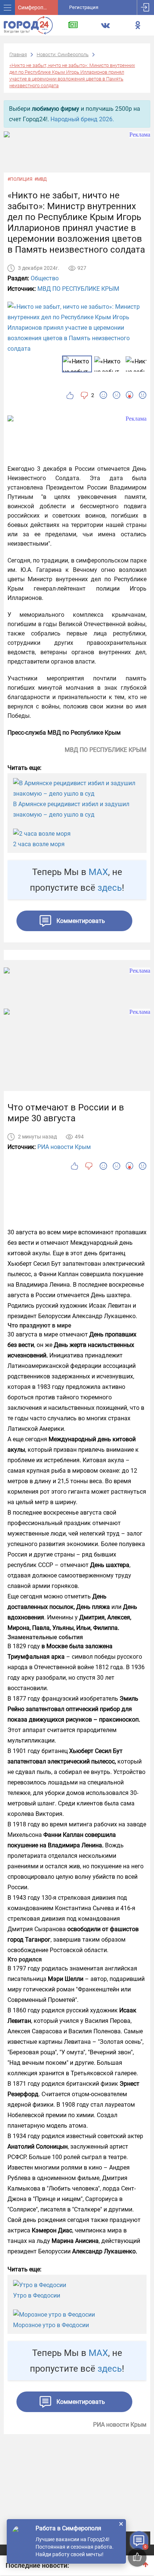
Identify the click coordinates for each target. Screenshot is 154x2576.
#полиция (20, 179)
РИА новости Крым (64, 1147)
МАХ (98, 872)
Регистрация (84, 7)
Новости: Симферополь (63, 54)
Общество (45, 278)
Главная (18, 54)
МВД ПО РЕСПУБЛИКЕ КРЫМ (78, 289)
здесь (110, 888)
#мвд (41, 179)
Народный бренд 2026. (82, 119)
